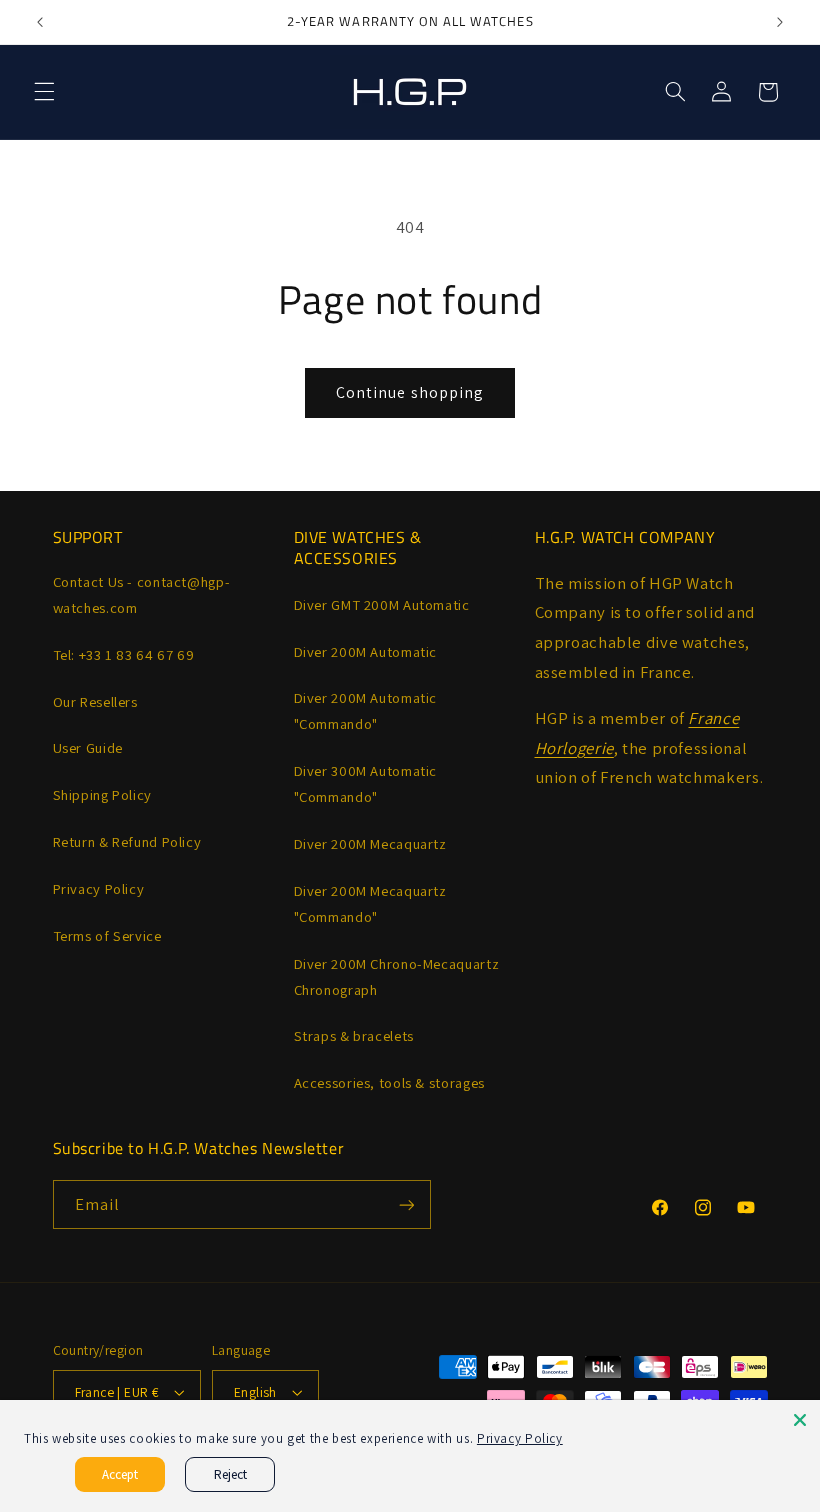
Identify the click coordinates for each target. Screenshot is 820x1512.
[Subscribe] (406, 1204)
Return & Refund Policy (127, 841)
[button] (44, 92)
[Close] (800, 1420)
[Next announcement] (780, 22)
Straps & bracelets (354, 1035)
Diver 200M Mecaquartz (370, 843)
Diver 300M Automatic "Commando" (366, 783)
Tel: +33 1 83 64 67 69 (124, 654)
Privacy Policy (99, 888)
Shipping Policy (102, 794)
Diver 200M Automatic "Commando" (366, 710)
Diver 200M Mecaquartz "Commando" (370, 903)
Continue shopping (410, 392)
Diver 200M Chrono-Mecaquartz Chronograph (397, 976)
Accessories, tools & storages (389, 1082)
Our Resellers (95, 701)
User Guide (88, 747)
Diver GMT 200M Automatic (382, 604)
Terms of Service (107, 935)
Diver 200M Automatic (366, 651)
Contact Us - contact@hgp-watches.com (142, 594)
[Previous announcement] (40, 22)
